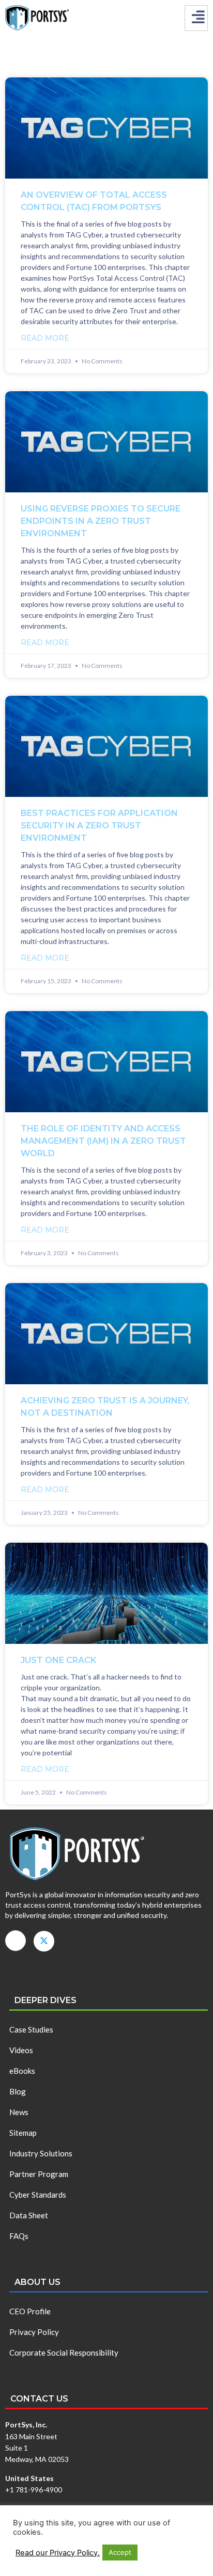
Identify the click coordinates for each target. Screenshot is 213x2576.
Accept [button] (120, 2552)
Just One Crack (58, 1660)
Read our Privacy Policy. (58, 2553)
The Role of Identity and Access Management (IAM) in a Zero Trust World (103, 1141)
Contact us (39, 2399)
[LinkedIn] (16, 1941)
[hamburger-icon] (196, 18)
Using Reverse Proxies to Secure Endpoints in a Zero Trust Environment (101, 521)
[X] (44, 1941)
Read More (45, 338)
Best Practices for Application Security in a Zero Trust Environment (99, 826)
